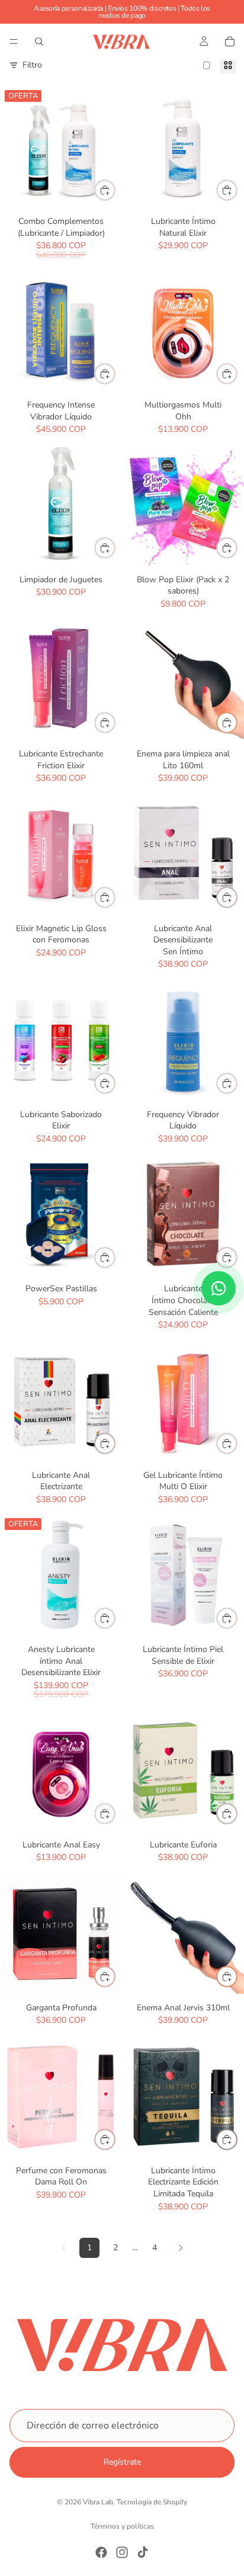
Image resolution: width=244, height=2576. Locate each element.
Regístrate (122, 2462)
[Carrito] (230, 41)
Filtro (32, 65)
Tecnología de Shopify (152, 2502)
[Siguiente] (181, 2248)
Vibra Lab (98, 2502)
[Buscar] (39, 41)
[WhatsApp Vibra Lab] (219, 1288)
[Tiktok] (143, 2552)
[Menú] (14, 41)
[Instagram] (122, 2552)
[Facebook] (101, 2552)
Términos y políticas (122, 2526)
